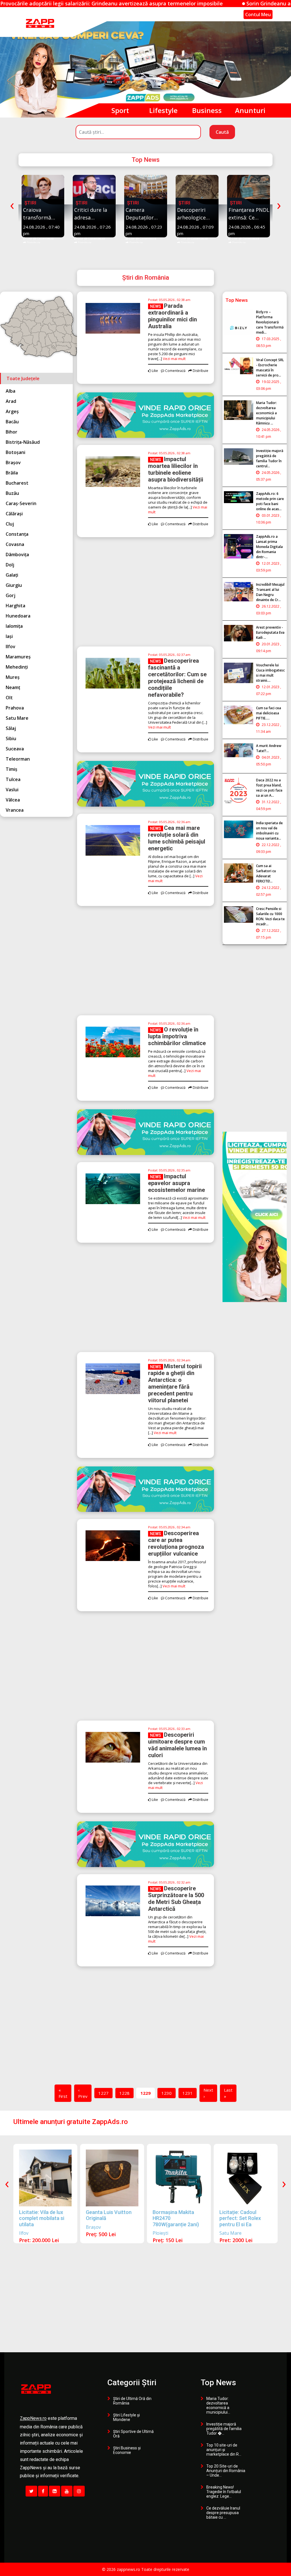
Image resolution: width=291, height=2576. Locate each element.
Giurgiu (14, 585)
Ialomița (14, 626)
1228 (124, 2093)
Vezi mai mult (174, 359)
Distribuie (33, 243)
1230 (167, 2093)
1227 (103, 2093)
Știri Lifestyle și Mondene (126, 2417)
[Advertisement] (145, 597)
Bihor (12, 432)
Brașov (13, 463)
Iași (9, 636)
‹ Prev (83, 2093)
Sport (120, 110)
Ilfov (11, 646)
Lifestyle (163, 110)
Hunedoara (18, 616)
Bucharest (17, 483)
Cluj (10, 524)
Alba (11, 391)
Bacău (12, 422)
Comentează (45, 238)
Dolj (10, 565)
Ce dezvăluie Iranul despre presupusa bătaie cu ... (223, 2513)
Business (207, 110)
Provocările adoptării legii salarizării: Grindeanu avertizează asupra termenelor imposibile (25, 3)
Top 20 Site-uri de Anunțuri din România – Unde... (226, 2471)
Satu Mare (17, 718)
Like (28, 238)
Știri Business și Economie (127, 2450)
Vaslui (12, 790)
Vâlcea (13, 800)
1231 (188, 2093)
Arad (11, 401)
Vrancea (15, 810)
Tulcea (13, 779)
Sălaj (11, 728)
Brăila (12, 473)
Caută (222, 132)
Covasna (15, 544)
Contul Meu (258, 14)
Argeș (12, 411)
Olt (9, 698)
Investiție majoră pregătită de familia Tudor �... (224, 2429)
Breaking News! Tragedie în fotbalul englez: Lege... (224, 2492)
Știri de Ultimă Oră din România (132, 2401)
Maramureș (18, 657)
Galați (12, 575)
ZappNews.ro (33, 2419)
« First (63, 2093)
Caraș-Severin (21, 503)
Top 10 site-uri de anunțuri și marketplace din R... (224, 2450)
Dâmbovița (17, 554)
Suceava (15, 749)
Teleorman (18, 759)
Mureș (13, 677)
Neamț (13, 687)
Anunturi (250, 110)
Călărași (14, 514)
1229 (145, 2093)
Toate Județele (23, 378)
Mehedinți (17, 667)
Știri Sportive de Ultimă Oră (133, 2434)
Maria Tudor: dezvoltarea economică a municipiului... (218, 2405)
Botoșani (15, 452)
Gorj (11, 595)
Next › (208, 2093)
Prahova (15, 708)
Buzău (12, 493)
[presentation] (12, 205)
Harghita (15, 606)
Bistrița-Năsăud (23, 442)
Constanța (17, 534)
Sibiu (11, 738)
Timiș (12, 769)
